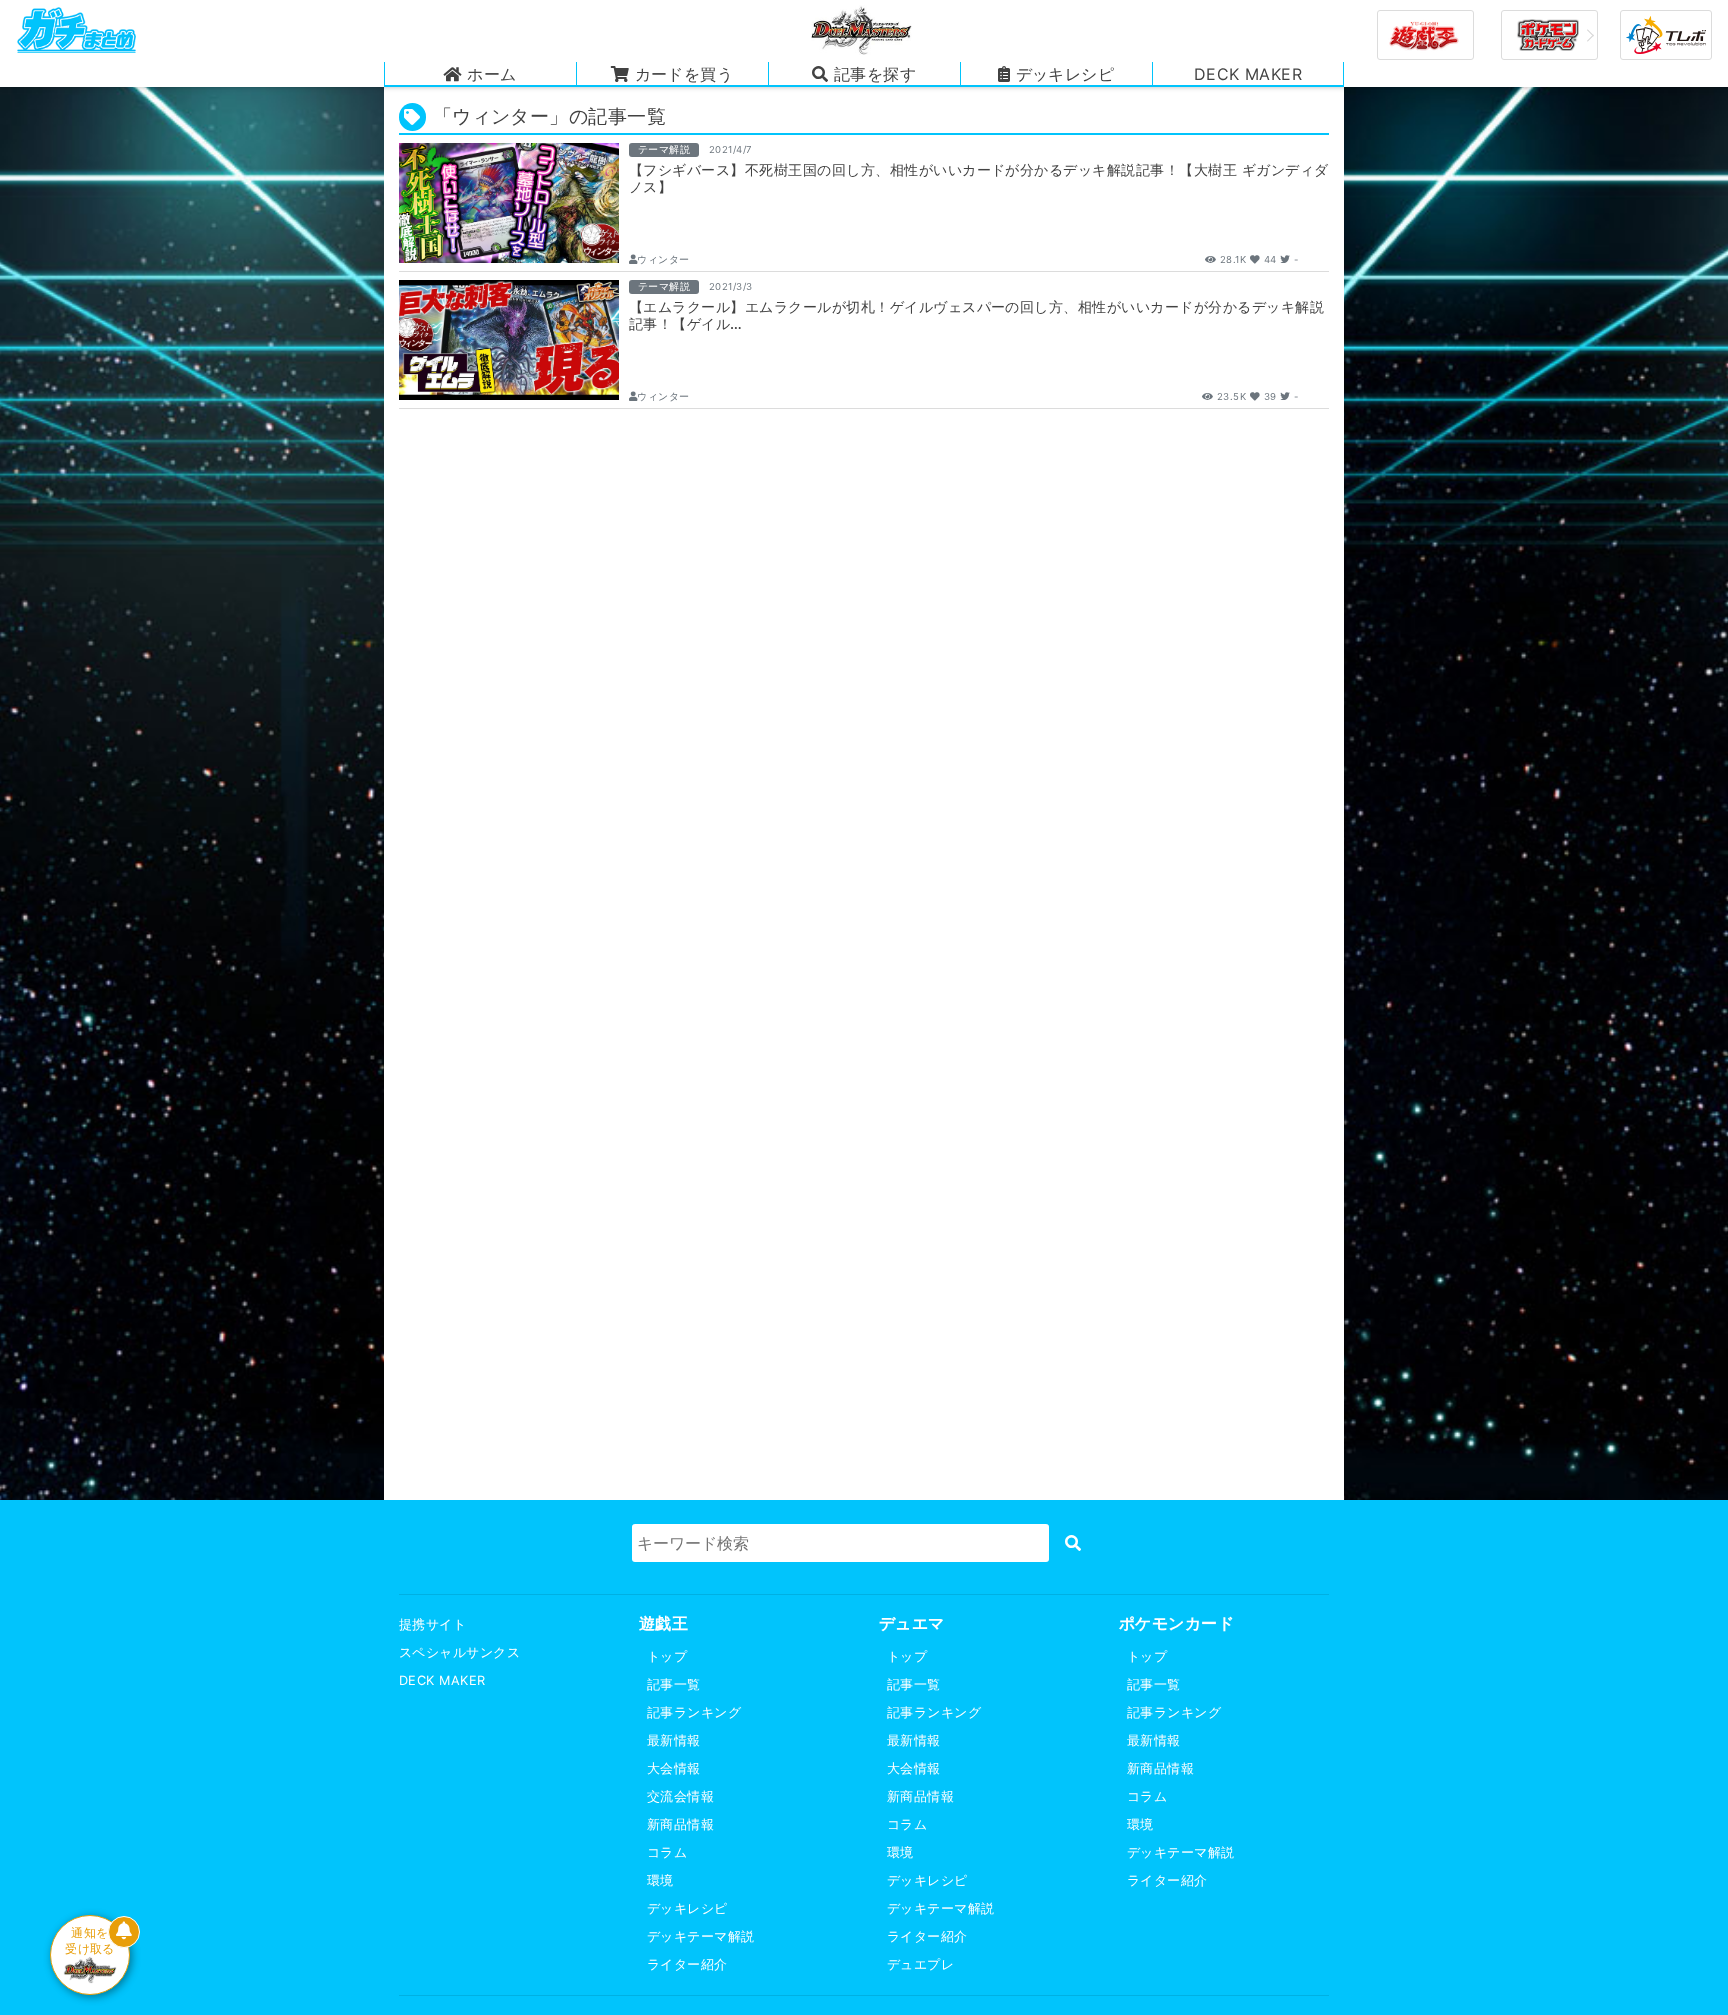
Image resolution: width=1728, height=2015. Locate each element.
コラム (667, 1852)
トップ (667, 1656)
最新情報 (674, 1740)
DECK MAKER (442, 1680)
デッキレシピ (687, 1908)
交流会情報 (680, 1796)
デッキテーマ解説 (701, 1936)
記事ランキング (694, 1712)
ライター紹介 (687, 1964)
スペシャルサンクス (459, 1652)
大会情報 (674, 1768)
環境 (660, 1880)
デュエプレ (920, 1964)
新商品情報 (680, 1824)
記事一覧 (674, 1684)
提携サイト (432, 1624)
